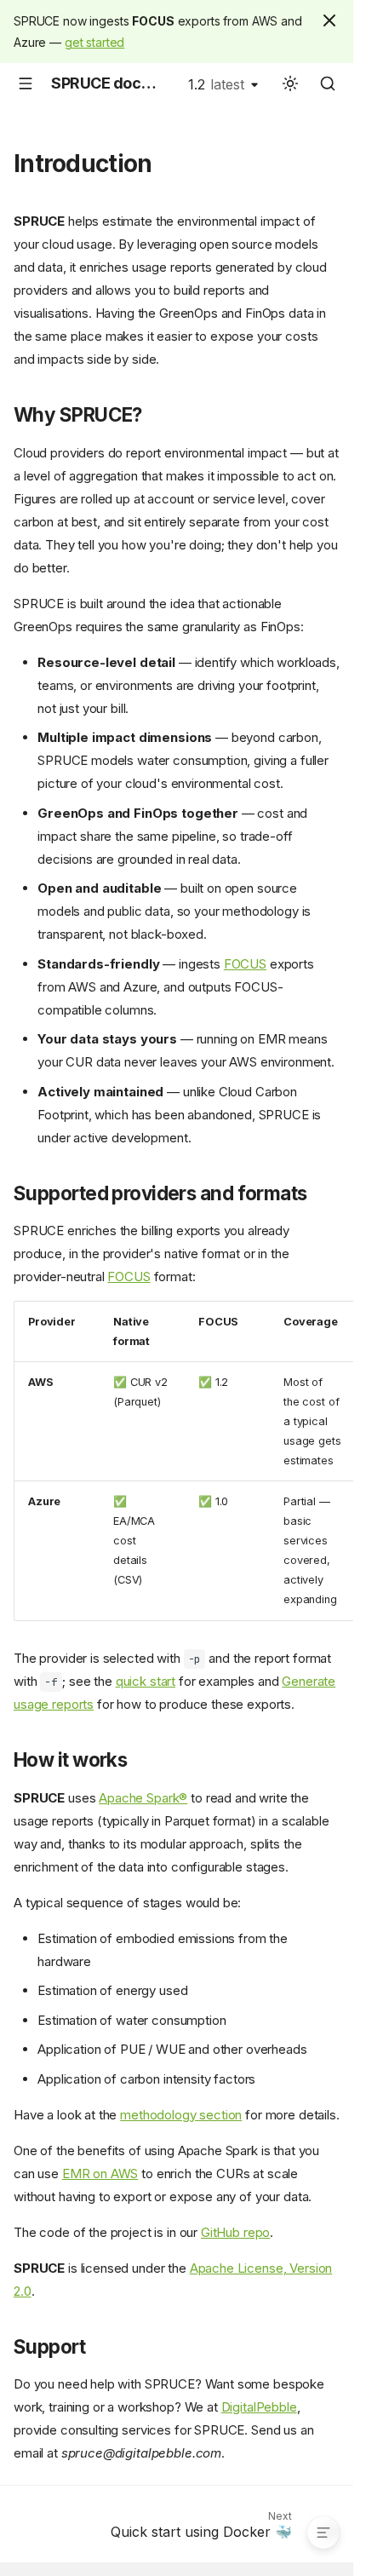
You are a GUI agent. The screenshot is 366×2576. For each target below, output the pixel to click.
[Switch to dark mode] (290, 83)
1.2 (216, 84)
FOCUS (245, 964)
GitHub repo (235, 2232)
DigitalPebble (259, 2407)
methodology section (181, 2115)
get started (94, 42)
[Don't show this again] (329, 20)
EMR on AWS (100, 2173)
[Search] (328, 83)
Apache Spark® (143, 1798)
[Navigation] (26, 83)
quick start (146, 1681)
